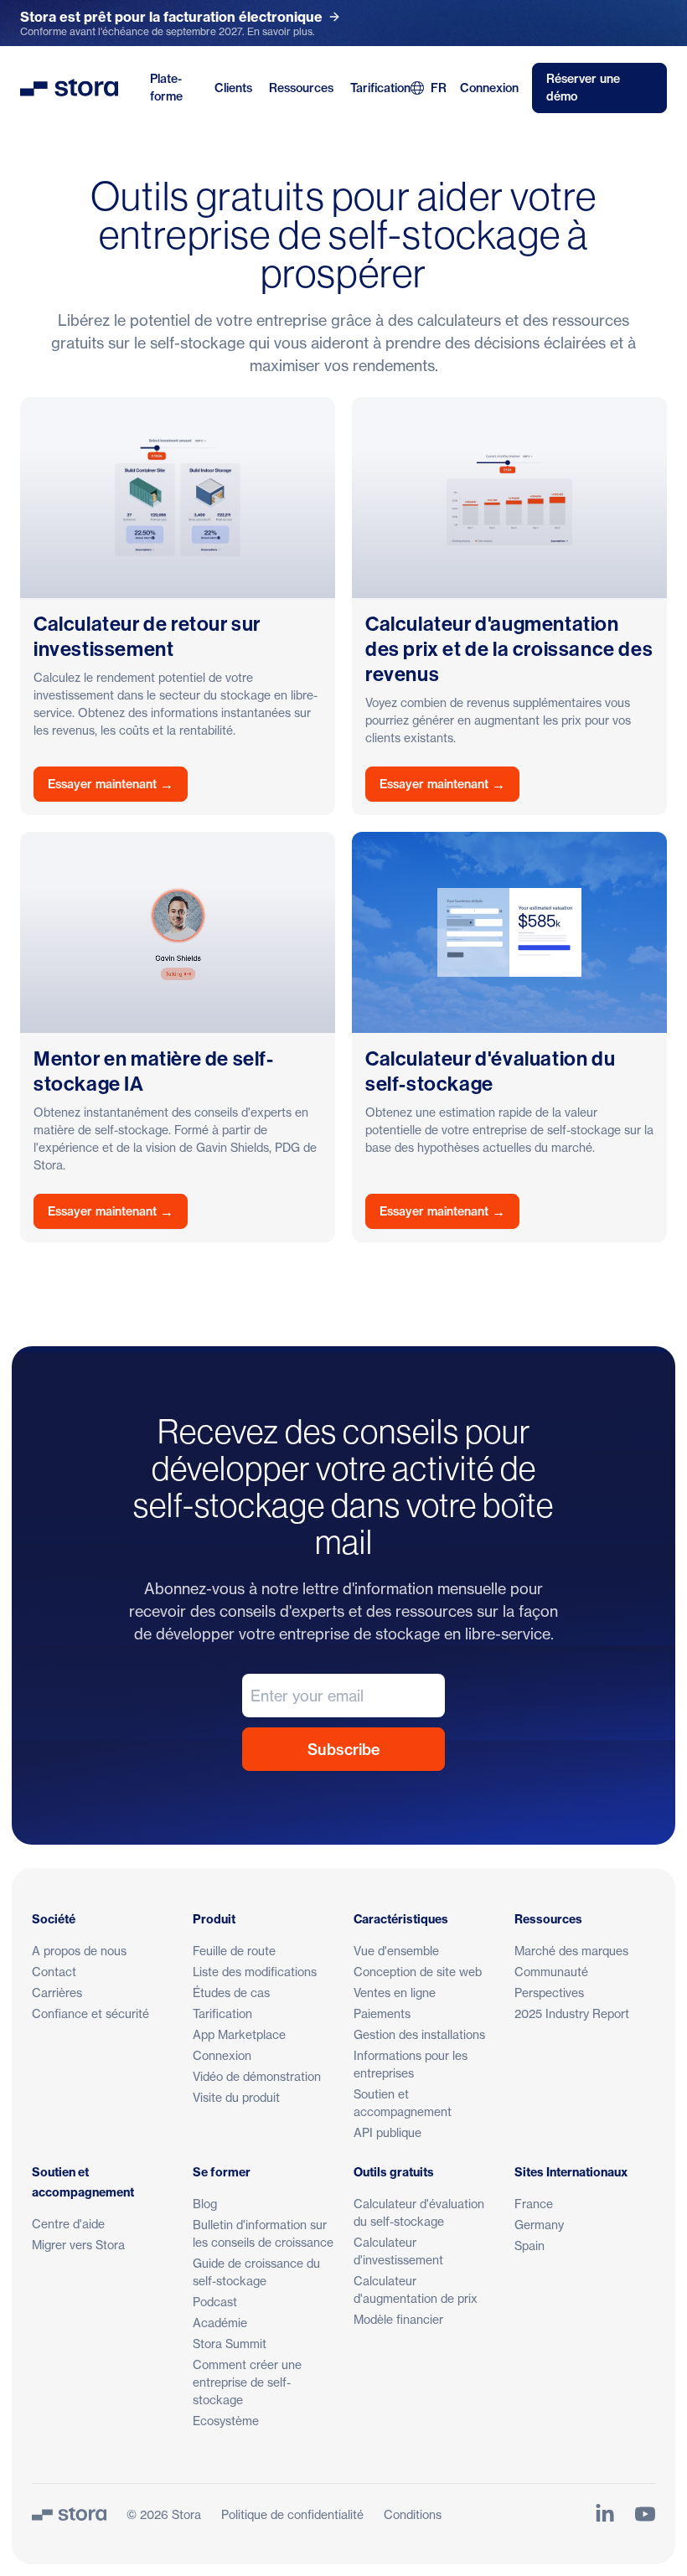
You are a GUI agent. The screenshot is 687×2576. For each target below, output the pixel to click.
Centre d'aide (68, 2224)
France (534, 2204)
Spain (529, 2246)
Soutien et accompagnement (403, 2103)
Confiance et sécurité (90, 2013)
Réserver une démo (583, 88)
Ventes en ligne (395, 1993)
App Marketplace (239, 2034)
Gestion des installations (419, 2034)
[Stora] (69, 2514)
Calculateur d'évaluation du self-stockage (419, 2212)
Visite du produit (236, 2097)
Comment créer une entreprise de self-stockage (247, 2382)
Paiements (382, 2013)
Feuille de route (234, 1951)
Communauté (551, 1972)
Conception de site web (418, 1972)
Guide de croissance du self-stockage (256, 2272)
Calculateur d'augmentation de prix (416, 2289)
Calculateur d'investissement (398, 2251)
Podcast (215, 2302)
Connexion (489, 88)
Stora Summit (230, 2344)
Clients (233, 88)
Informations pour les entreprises (411, 2064)
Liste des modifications (255, 1972)
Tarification (380, 88)
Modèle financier (398, 2319)
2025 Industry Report (572, 2013)
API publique (387, 2132)
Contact (54, 1972)
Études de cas (231, 1993)
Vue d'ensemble (396, 1951)
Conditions (413, 2514)
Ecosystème (226, 2421)
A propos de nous (79, 1951)
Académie (220, 2323)
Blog (205, 2204)
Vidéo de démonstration (257, 2076)
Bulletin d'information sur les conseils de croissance (263, 2233)
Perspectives (549, 1993)
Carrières (57, 1993)
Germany (539, 2225)
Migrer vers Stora (78, 2245)
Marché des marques (571, 1951)
